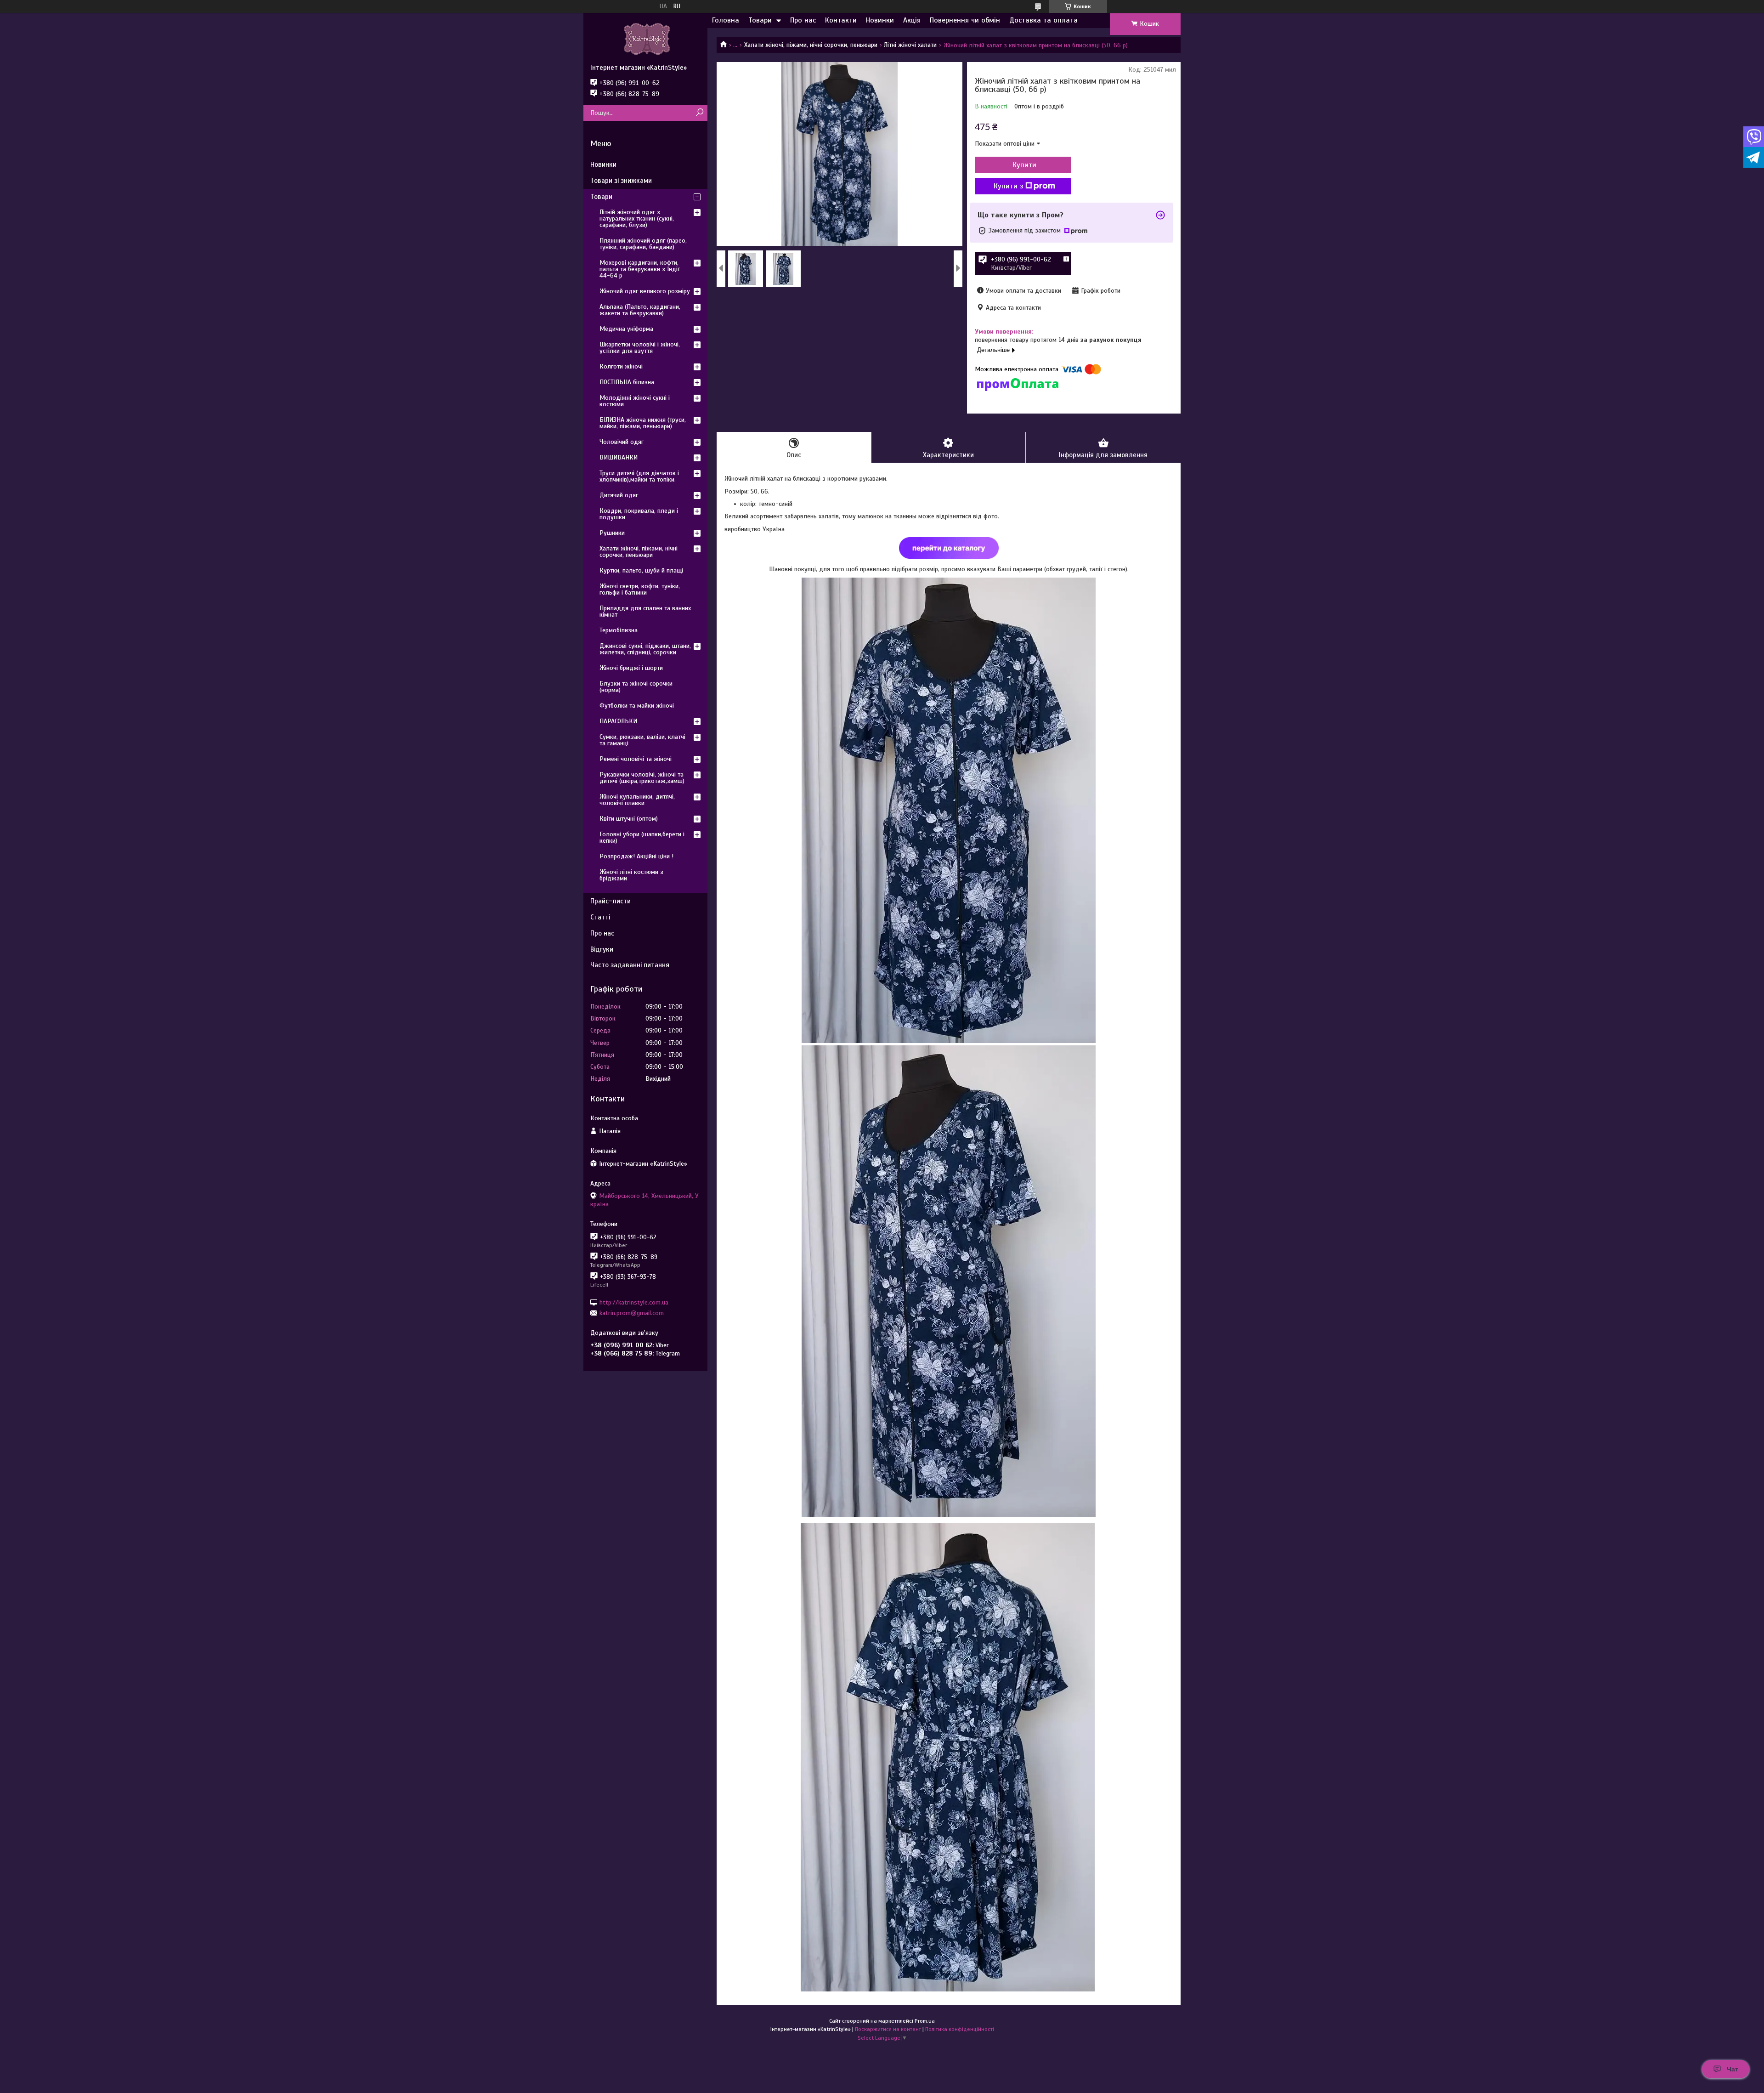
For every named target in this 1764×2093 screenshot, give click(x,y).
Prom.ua (925, 2021)
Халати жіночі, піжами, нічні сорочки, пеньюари (811, 45)
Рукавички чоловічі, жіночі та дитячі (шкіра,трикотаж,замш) (642, 778)
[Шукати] (699, 113)
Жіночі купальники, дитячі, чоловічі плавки (637, 800)
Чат (1733, 2069)
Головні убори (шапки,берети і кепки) (642, 837)
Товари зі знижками (621, 181)
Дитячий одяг (619, 495)
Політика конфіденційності (960, 2029)
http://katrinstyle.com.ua (634, 1302)
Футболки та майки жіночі (637, 706)
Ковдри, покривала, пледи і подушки (639, 514)
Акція (912, 20)
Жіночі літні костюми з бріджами (631, 875)
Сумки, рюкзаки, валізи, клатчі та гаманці (642, 740)
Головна (726, 20)
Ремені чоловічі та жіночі (636, 759)
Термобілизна (619, 630)
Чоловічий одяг (622, 442)
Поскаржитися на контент (888, 2029)
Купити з (1008, 186)
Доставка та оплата (1043, 20)
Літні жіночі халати (910, 45)
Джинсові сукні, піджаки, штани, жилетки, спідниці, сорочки (645, 649)
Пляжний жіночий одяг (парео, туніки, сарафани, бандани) (643, 244)
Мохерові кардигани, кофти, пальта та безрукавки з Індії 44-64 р (640, 269)
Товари (760, 20)
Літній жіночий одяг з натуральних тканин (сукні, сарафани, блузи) (637, 218)
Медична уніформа (626, 329)
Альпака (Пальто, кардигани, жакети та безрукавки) (640, 310)
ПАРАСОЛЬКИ (618, 721)
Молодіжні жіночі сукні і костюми (635, 401)
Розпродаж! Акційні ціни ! (636, 856)
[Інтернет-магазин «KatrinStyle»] (645, 38)
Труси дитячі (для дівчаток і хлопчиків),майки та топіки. (639, 476)
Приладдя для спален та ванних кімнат (645, 611)
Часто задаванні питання (630, 965)
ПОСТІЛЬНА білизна (627, 382)
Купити (1024, 165)
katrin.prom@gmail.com (632, 1313)
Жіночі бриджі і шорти (631, 668)
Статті (600, 917)
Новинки (880, 20)
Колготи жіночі (621, 366)
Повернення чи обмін (965, 20)
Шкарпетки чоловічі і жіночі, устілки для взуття (640, 348)
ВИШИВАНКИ (619, 457)
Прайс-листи (611, 901)
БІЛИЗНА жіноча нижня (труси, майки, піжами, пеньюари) (643, 423)
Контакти (841, 20)
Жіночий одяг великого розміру (645, 291)
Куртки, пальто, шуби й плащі (641, 570)
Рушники (612, 533)
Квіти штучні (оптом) (629, 819)
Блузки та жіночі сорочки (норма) (636, 687)
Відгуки (602, 949)
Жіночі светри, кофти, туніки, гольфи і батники (640, 589)
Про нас (803, 20)
